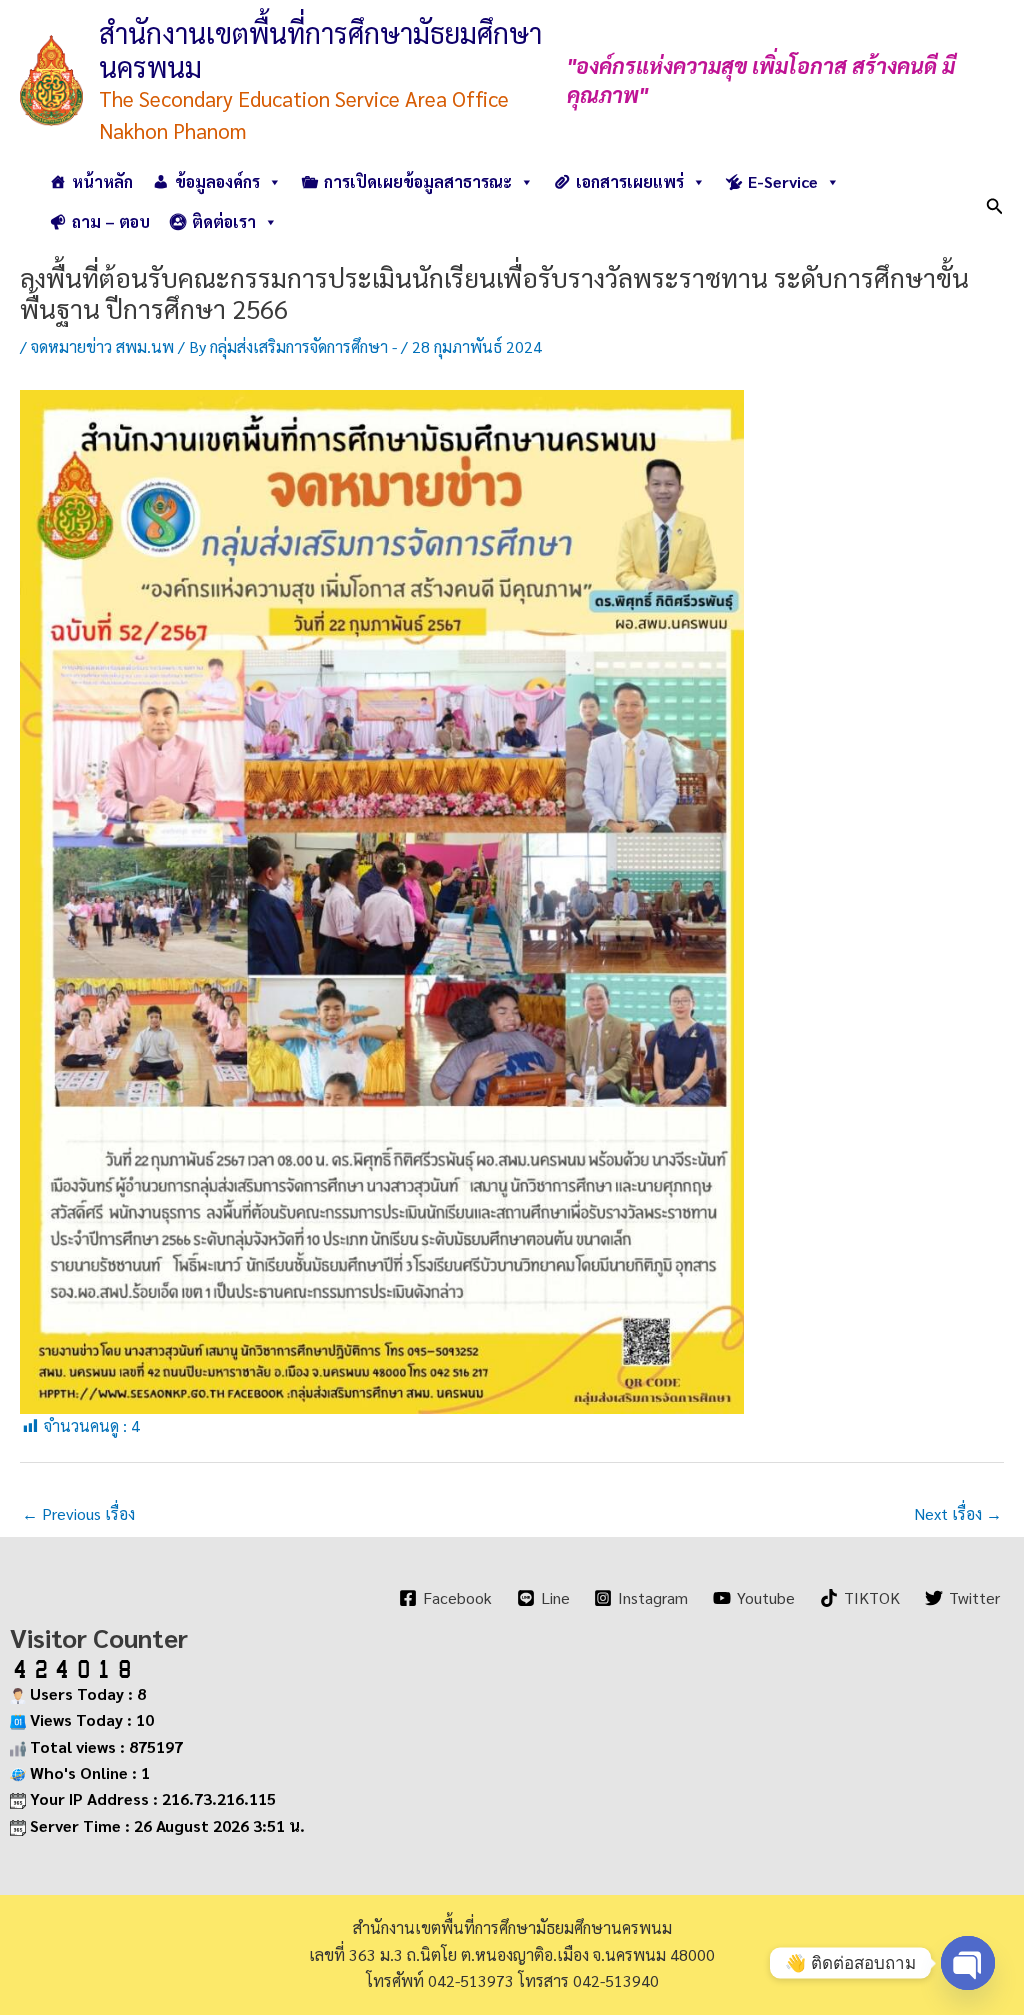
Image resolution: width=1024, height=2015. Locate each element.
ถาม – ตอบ (111, 221)
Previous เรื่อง (78, 1513)
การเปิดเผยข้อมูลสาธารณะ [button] (418, 181)
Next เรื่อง (958, 1513)
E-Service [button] (783, 181)
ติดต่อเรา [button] (224, 221)
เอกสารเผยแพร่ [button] (630, 181)
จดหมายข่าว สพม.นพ (102, 346)
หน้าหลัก (102, 181)
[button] (995, 202)
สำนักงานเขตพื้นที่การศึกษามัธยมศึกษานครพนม (320, 49)
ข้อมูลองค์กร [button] (217, 181)
